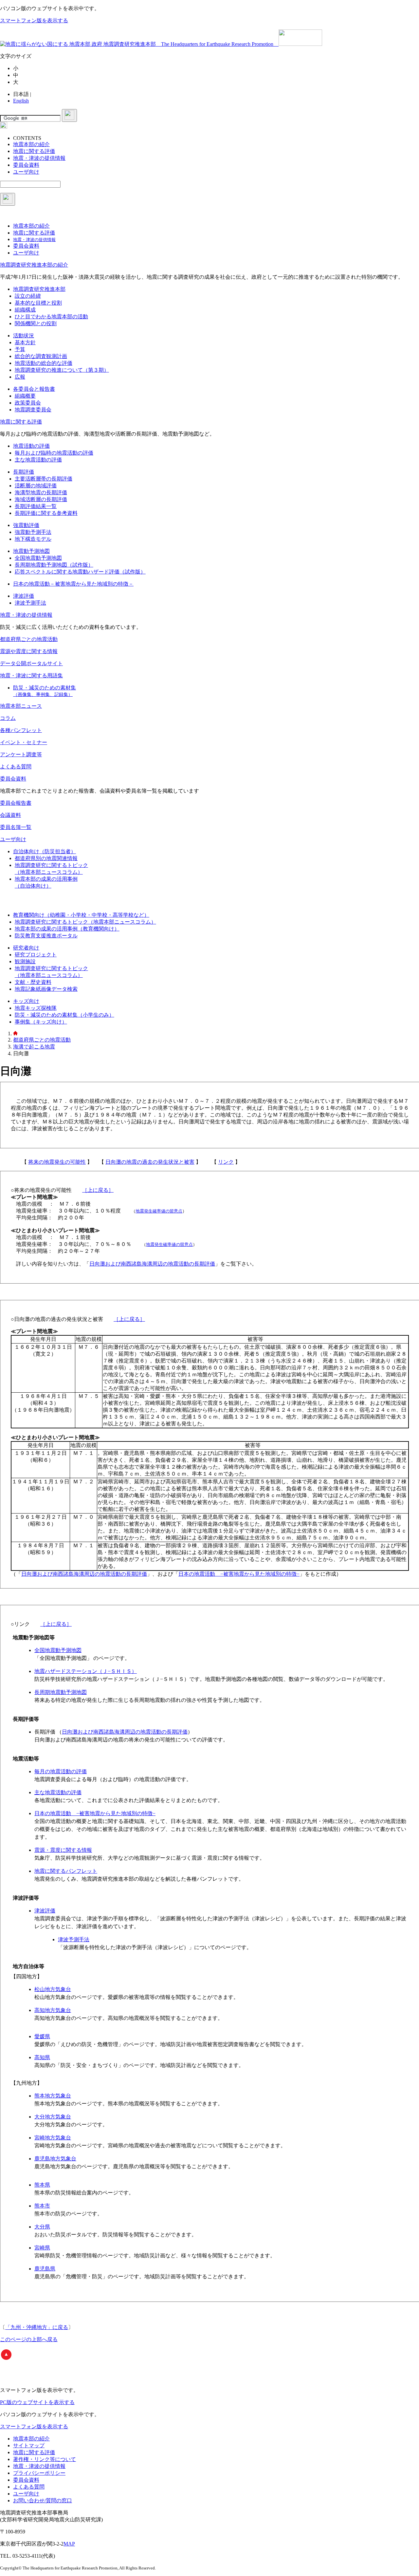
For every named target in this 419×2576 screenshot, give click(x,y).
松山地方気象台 (53, 1989)
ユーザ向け (13, 839)
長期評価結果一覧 (36, 506)
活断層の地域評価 (36, 486)
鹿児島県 (45, 2269)
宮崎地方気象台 (53, 2138)
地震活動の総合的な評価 (44, 363)
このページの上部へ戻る (29, 2339)
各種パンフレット (21, 730)
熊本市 (42, 2206)
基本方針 (25, 342)
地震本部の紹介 (31, 2439)
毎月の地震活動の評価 (61, 1771)
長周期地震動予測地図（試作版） (54, 565)
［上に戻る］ (98, 1190)
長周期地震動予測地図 (61, 1692)
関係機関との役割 (36, 323)
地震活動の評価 (31, 446)
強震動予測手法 (33, 532)
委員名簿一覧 (16, 827)
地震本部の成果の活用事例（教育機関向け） (67, 929)
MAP (69, 2544)
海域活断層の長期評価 (41, 499)
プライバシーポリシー (39, 2473)
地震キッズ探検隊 (36, 1008)
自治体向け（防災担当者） (45, 851)
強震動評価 (26, 525)
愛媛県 (42, 2036)
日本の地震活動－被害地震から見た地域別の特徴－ (73, 584)
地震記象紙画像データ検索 (46, 989)
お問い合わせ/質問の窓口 (43, 2501)
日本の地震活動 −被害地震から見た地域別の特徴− (239, 1574)
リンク (226, 1162)
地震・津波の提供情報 (26, 615)
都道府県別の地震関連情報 (46, 858)
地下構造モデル (33, 539)
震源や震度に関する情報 (29, 651)
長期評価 (24, 472)
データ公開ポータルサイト (31, 663)
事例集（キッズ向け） (41, 1022)
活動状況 (24, 336)
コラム (8, 718)
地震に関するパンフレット (66, 1871)
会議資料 (10, 815)
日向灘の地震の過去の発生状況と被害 (150, 1162)
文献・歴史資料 (33, 982)
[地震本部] (15, 1034)
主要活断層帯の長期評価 (44, 479)
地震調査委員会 (33, 410)
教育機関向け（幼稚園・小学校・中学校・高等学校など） (81, 915)
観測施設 (25, 961)
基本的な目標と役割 (38, 303)
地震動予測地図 (31, 551)
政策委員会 (28, 403)
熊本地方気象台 (53, 2096)
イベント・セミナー (24, 742)
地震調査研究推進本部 (39, 289)
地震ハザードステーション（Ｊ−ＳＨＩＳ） (86, 1671)
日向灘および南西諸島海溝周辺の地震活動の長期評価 (152, 1264)
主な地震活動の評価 (38, 460)
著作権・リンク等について (45, 2459)
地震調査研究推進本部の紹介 (34, 265)
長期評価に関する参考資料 (46, 513)
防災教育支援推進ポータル (46, 936)
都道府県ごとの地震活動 (29, 639)
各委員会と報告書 (34, 389)
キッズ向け (26, 1001)
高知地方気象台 (53, 2010)
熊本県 (42, 2185)
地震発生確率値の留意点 (159, 1211)
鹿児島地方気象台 (55, 2159)
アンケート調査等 (21, 754)
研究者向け (26, 948)
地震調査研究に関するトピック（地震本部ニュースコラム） (85, 922)
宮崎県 (42, 2248)
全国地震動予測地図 (38, 558)
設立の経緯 (28, 296)
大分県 (42, 2227)
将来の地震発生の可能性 (57, 1162)
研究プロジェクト (36, 955)
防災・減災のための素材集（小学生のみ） (64, 1015)
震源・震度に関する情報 (63, 1850)
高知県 (42, 2057)
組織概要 (25, 396)
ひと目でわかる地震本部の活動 (51, 317)
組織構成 (25, 310)
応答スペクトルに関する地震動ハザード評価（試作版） (80, 572)
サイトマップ (29, 2445)
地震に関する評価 (21, 422)
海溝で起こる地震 (34, 1047)
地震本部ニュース (21, 706)
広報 (20, 377)
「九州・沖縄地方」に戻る (37, 2327)
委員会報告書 (16, 803)
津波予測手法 (30, 603)
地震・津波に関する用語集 (31, 676)
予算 (20, 349)
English (21, 101)
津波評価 (24, 596)
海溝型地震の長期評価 (41, 492)
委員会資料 (13, 779)
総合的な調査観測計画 (41, 356)
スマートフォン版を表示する (34, 20)
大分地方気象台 (53, 2117)
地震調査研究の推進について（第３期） (62, 370)
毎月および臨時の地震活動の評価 (54, 453)
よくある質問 (16, 767)
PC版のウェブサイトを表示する (37, 2402)
